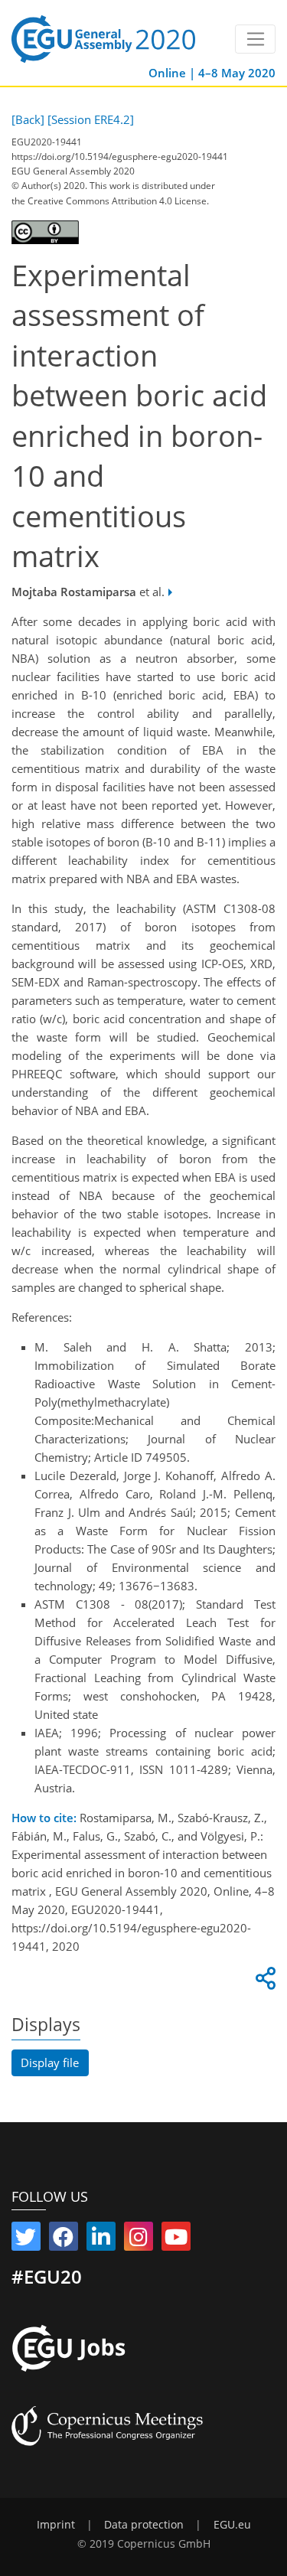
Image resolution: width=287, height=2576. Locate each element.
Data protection (144, 2525)
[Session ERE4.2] (91, 119)
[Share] (263, 1982)
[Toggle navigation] (255, 39)
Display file (50, 2062)
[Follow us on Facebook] (64, 2240)
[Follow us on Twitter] (26, 2240)
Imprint (56, 2525)
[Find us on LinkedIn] (101, 2240)
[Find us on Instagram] (139, 2240)
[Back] (28, 119)
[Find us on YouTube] (176, 2240)
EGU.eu (232, 2525)
